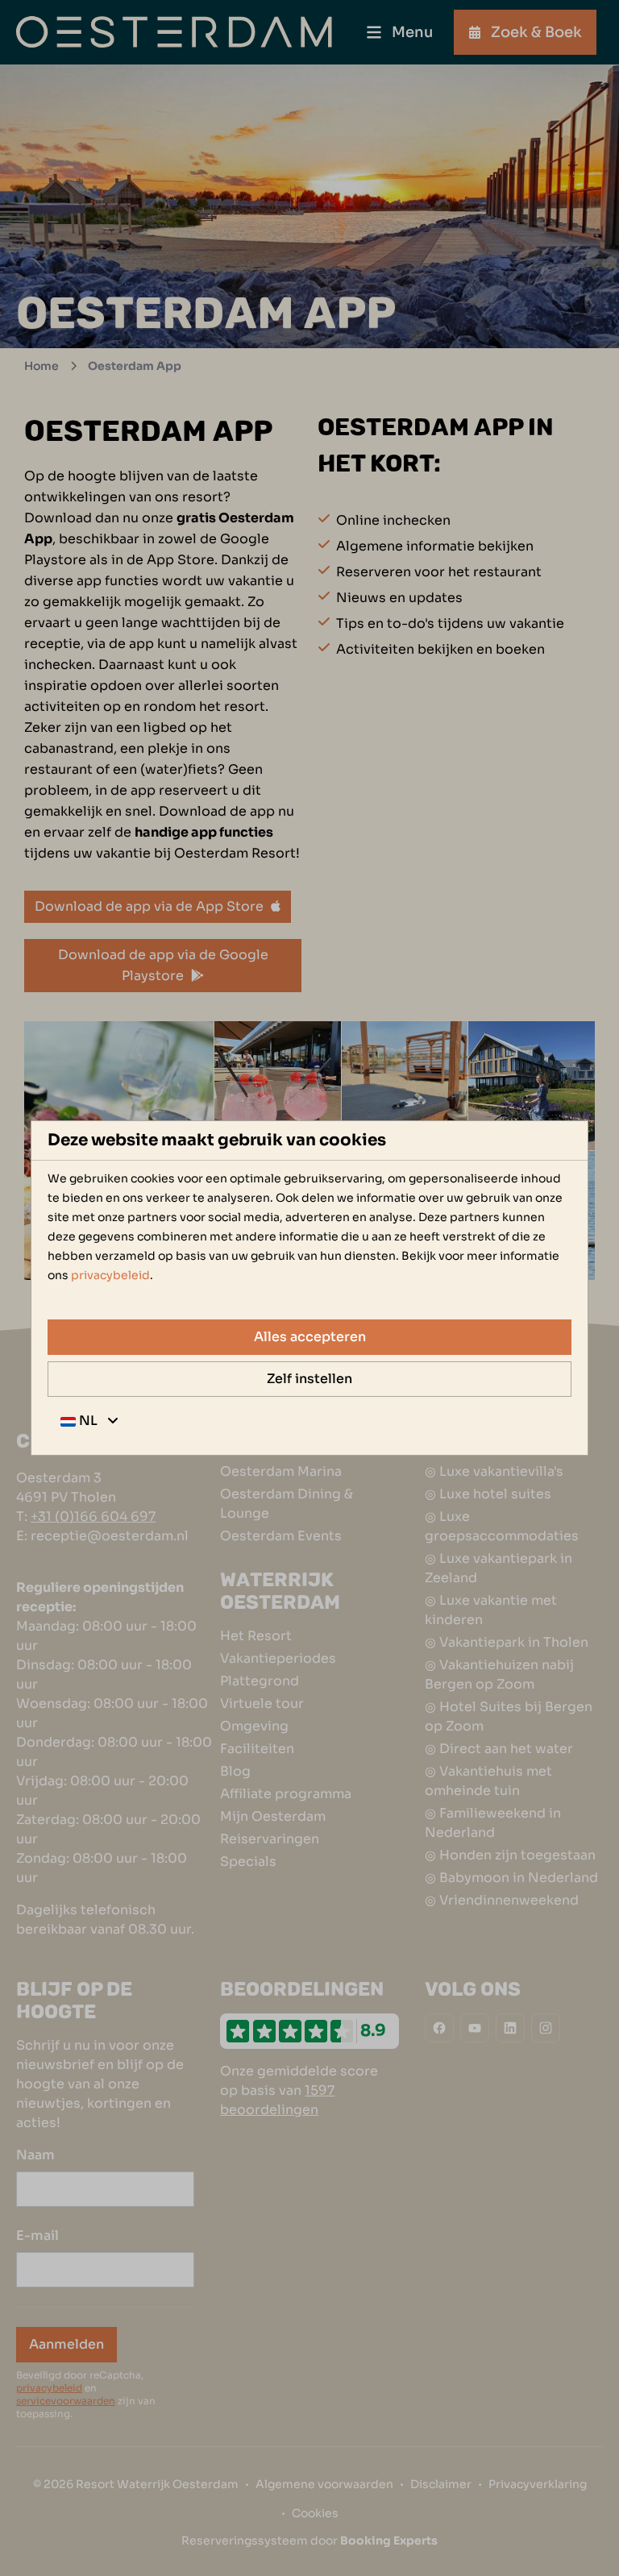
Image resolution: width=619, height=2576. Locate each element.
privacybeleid (110, 1275)
